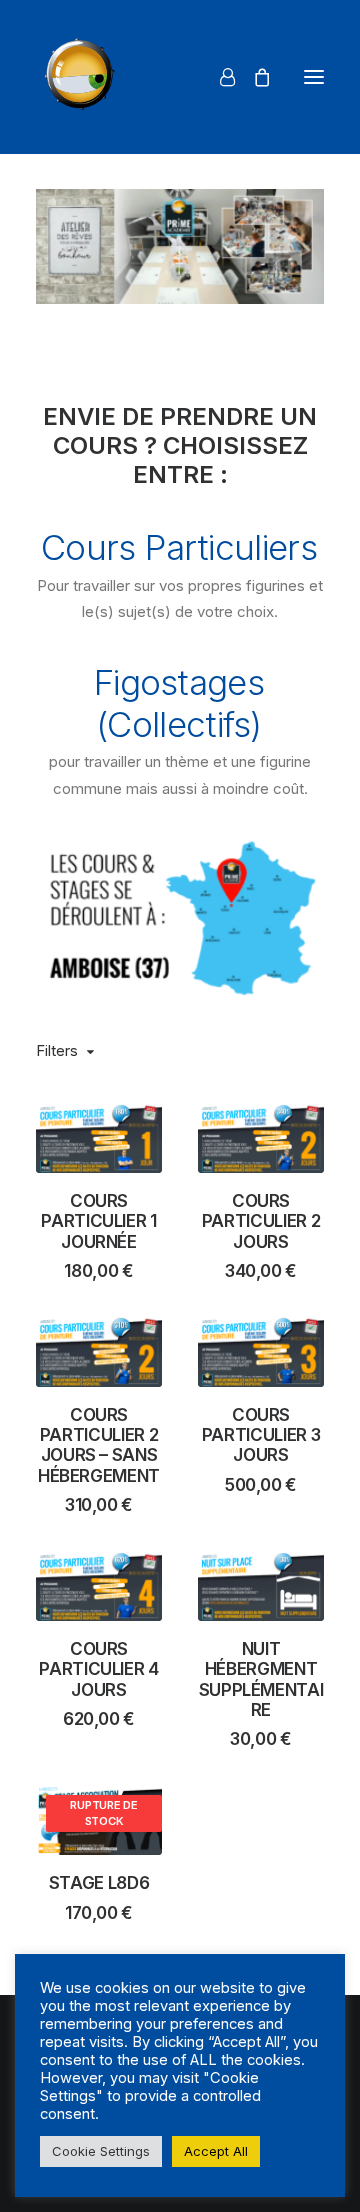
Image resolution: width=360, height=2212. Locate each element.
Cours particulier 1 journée (99, 1221)
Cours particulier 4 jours (99, 1669)
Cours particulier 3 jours (261, 1435)
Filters (57, 1050)
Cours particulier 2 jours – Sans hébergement (99, 1445)
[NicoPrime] (82, 77)
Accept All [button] (216, 2151)
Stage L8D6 (99, 1883)
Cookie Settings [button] (101, 2151)
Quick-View (138, 1126)
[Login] (218, 77)
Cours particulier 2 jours (261, 1221)
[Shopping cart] (253, 77)
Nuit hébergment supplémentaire (261, 1679)
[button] (314, 77)
